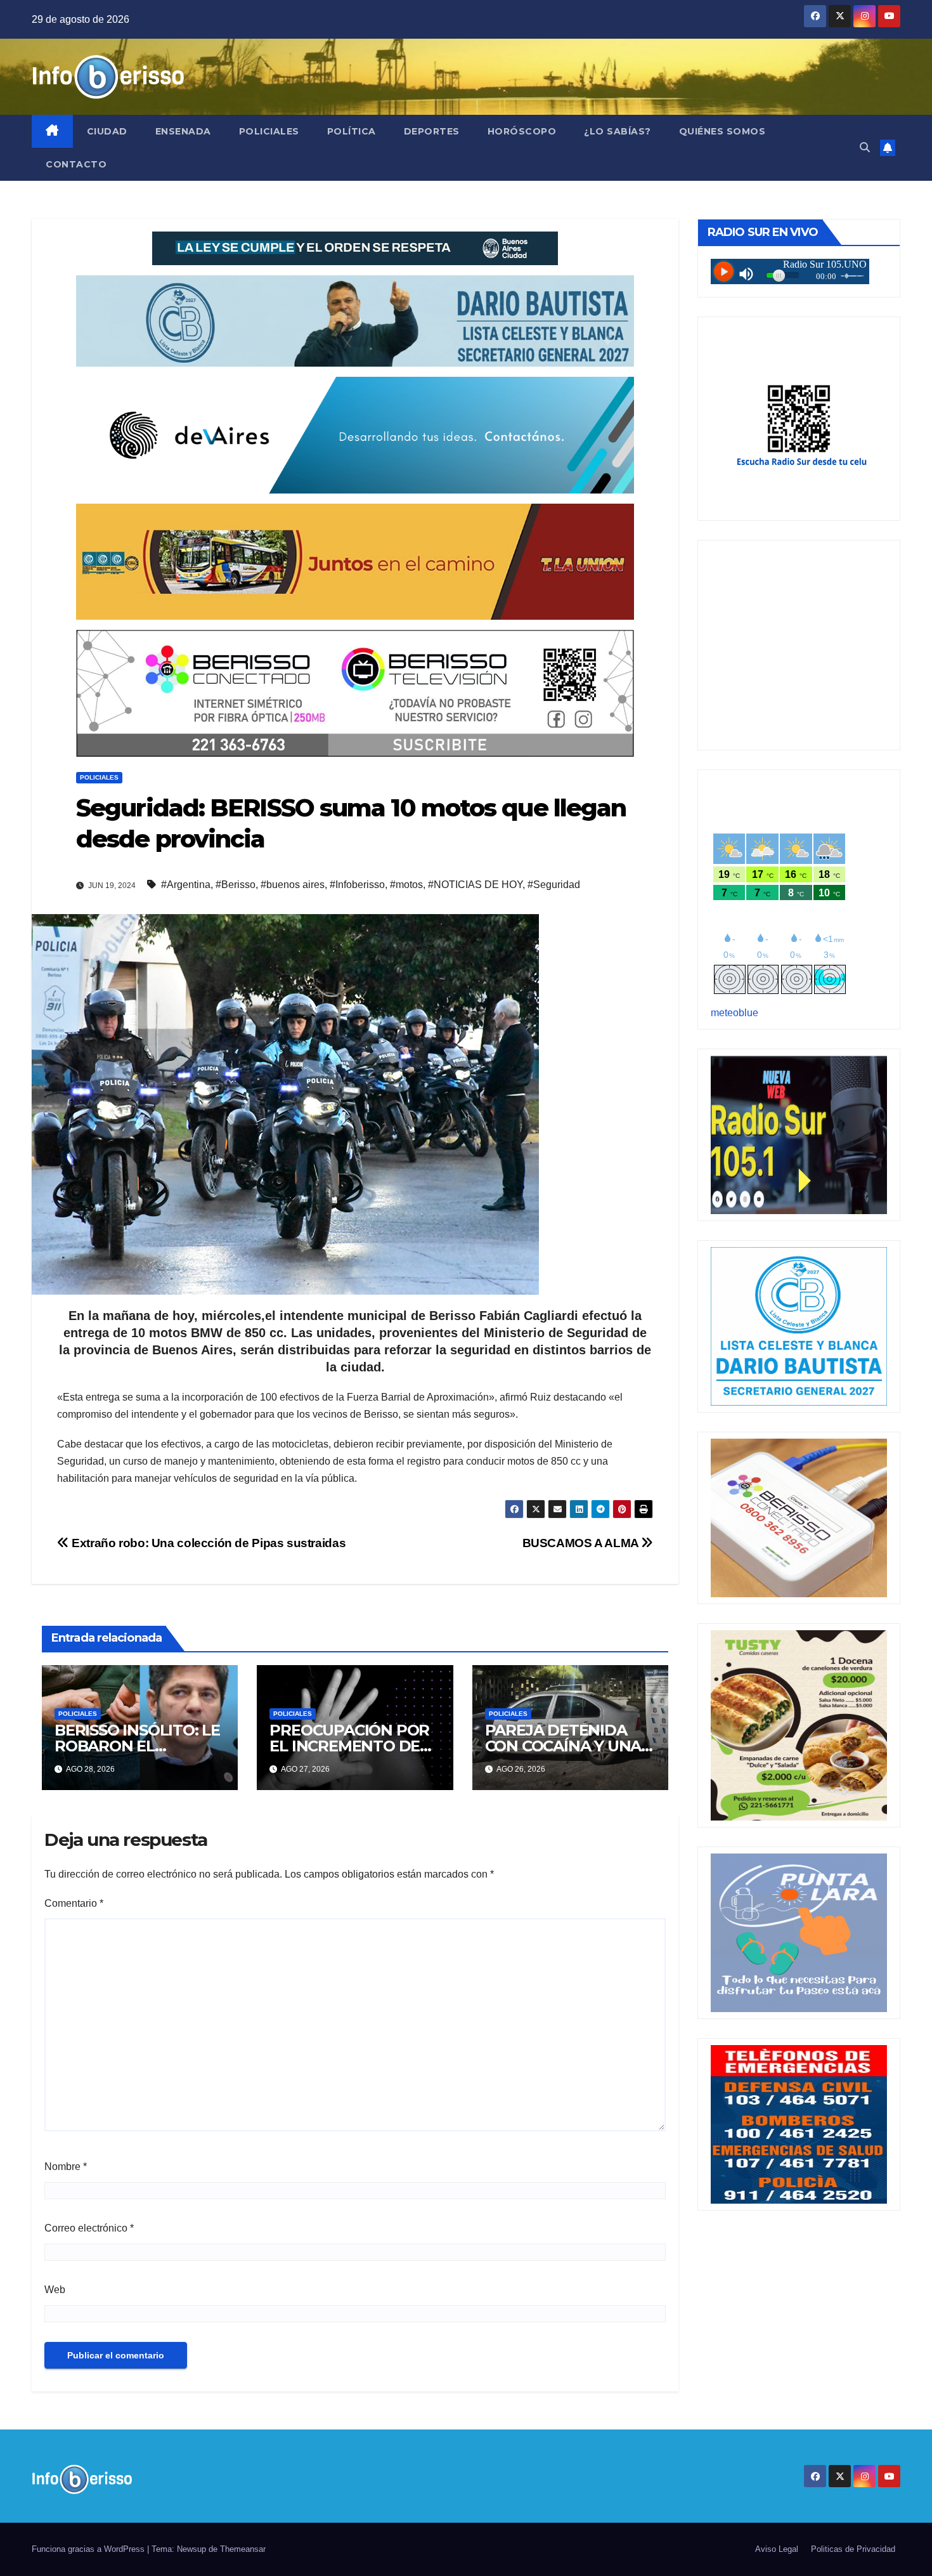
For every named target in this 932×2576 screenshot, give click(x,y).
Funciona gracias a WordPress (89, 2549)
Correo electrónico (89, 2228)
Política (352, 131)
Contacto (76, 164)
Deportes (432, 131)
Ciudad (107, 131)
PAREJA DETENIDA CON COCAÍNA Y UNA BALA (563, 1746)
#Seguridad (554, 885)
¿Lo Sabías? (618, 131)
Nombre (66, 2167)
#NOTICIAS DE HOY (475, 885)
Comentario (74, 1903)
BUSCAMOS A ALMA (582, 1543)
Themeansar (243, 2549)
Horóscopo (522, 131)
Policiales (269, 131)
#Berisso (236, 885)
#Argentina (186, 885)
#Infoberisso (357, 885)
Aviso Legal (777, 2549)
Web (55, 2290)
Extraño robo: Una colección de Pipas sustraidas (207, 1543)
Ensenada (183, 131)
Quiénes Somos (722, 131)
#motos (406, 885)
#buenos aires (293, 885)
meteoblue (735, 1013)
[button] (865, 147)
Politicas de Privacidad (853, 2549)
